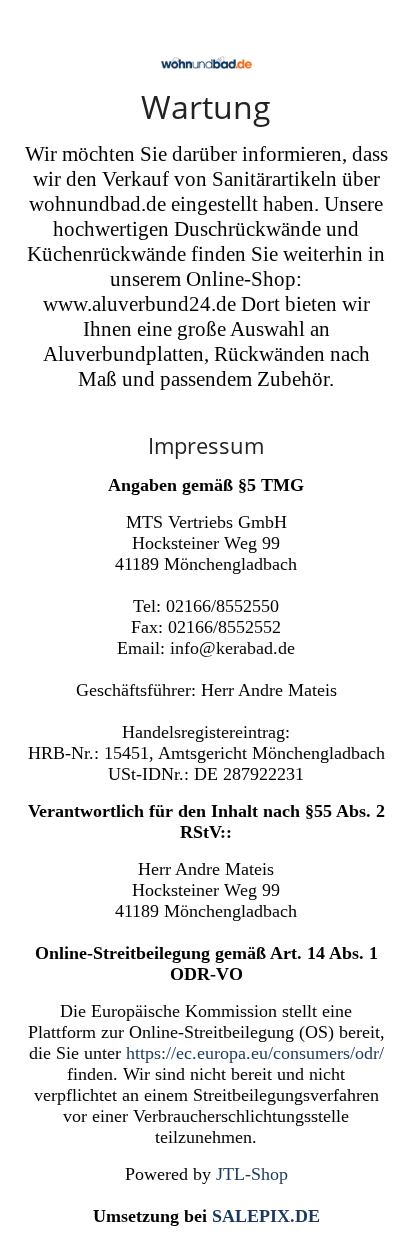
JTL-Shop (252, 1174)
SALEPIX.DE (266, 1216)
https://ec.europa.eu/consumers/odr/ (255, 1053)
